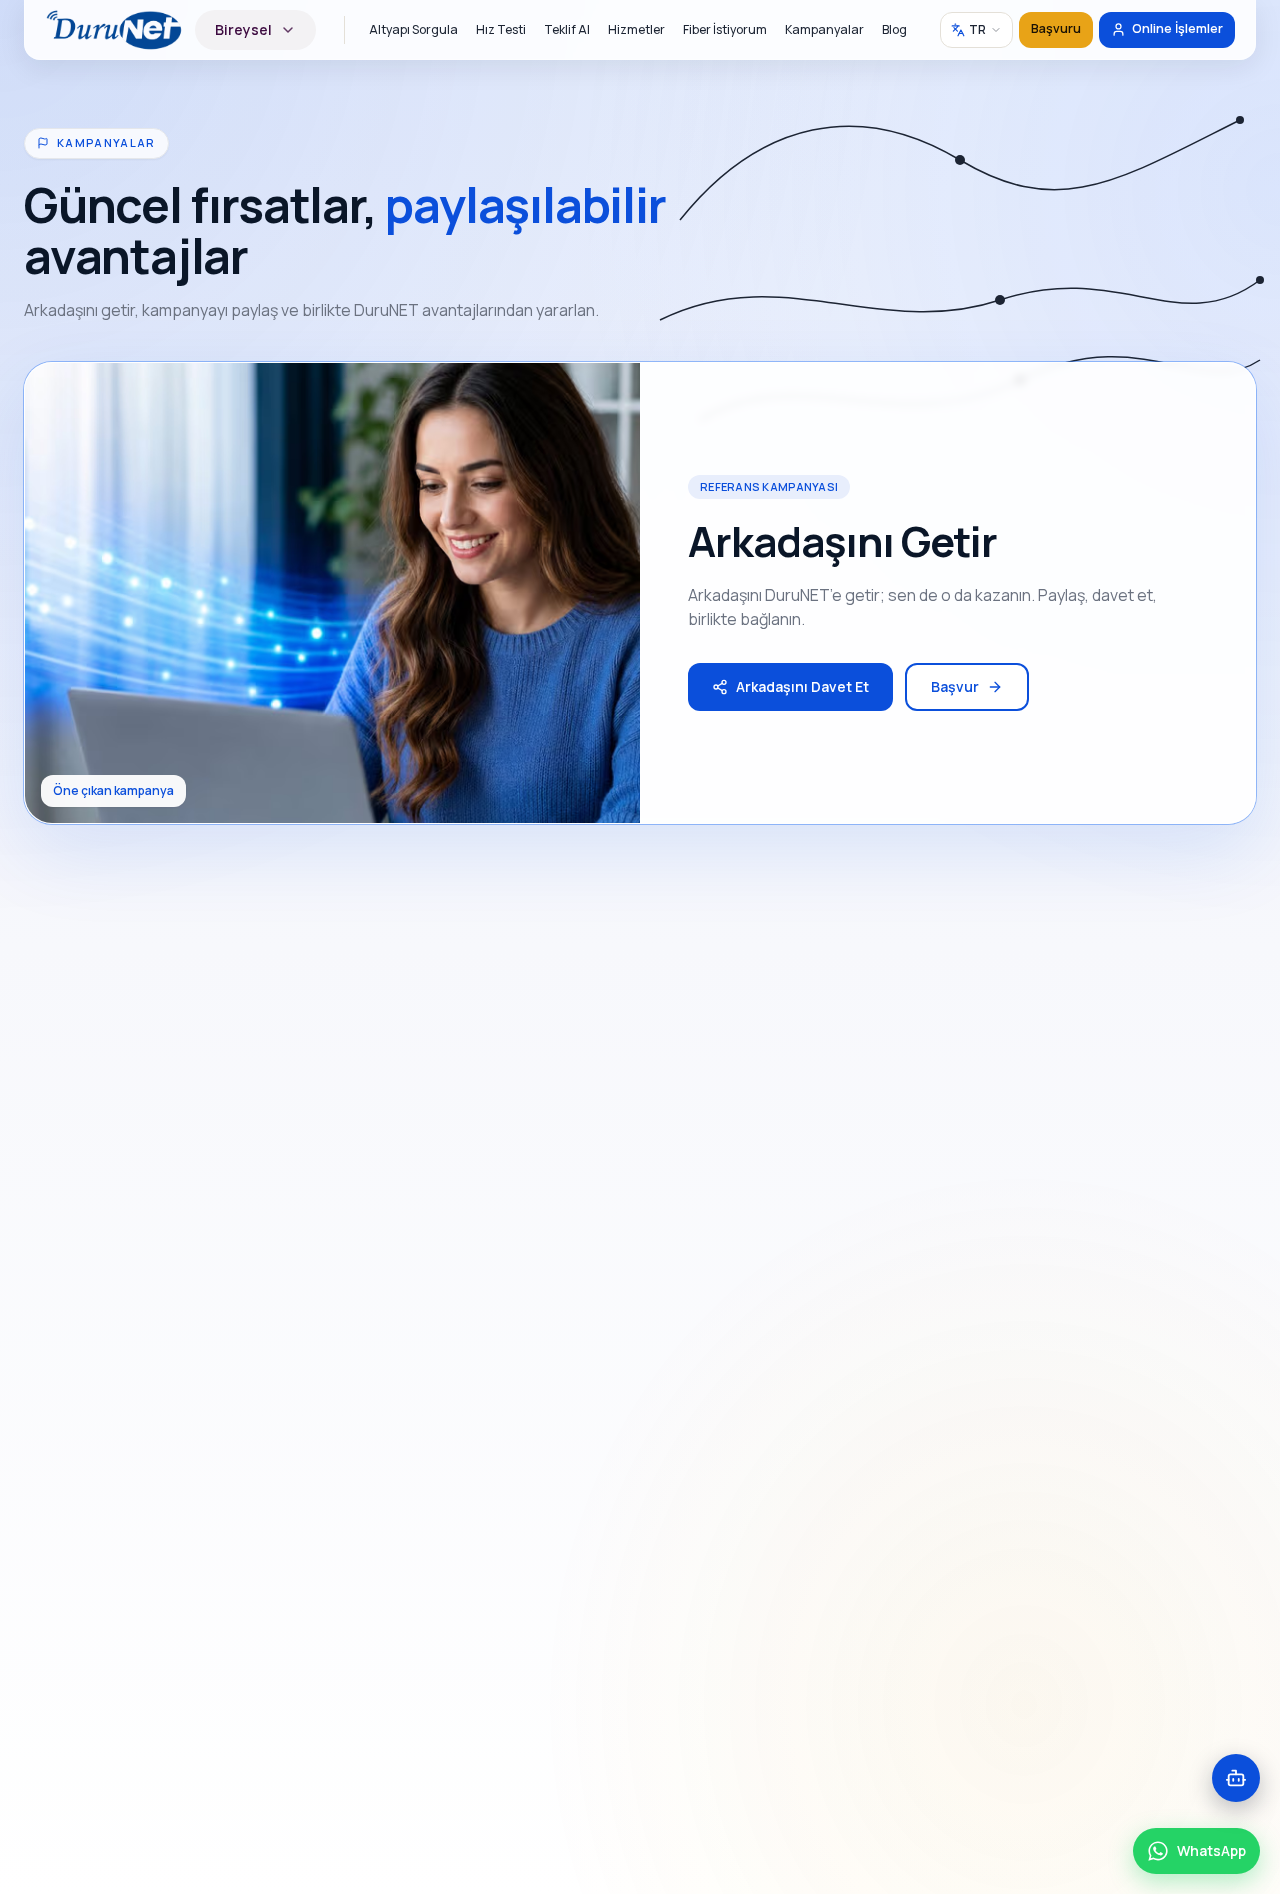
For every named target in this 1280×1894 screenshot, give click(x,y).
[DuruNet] (114, 30)
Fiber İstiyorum (725, 29)
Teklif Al (567, 29)
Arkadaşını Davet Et (802, 686)
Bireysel (243, 29)
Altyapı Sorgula (413, 29)
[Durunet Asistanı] (1236, 1778)
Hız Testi (501, 29)
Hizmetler (636, 29)
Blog (894, 29)
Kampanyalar (824, 29)
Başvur (955, 686)
